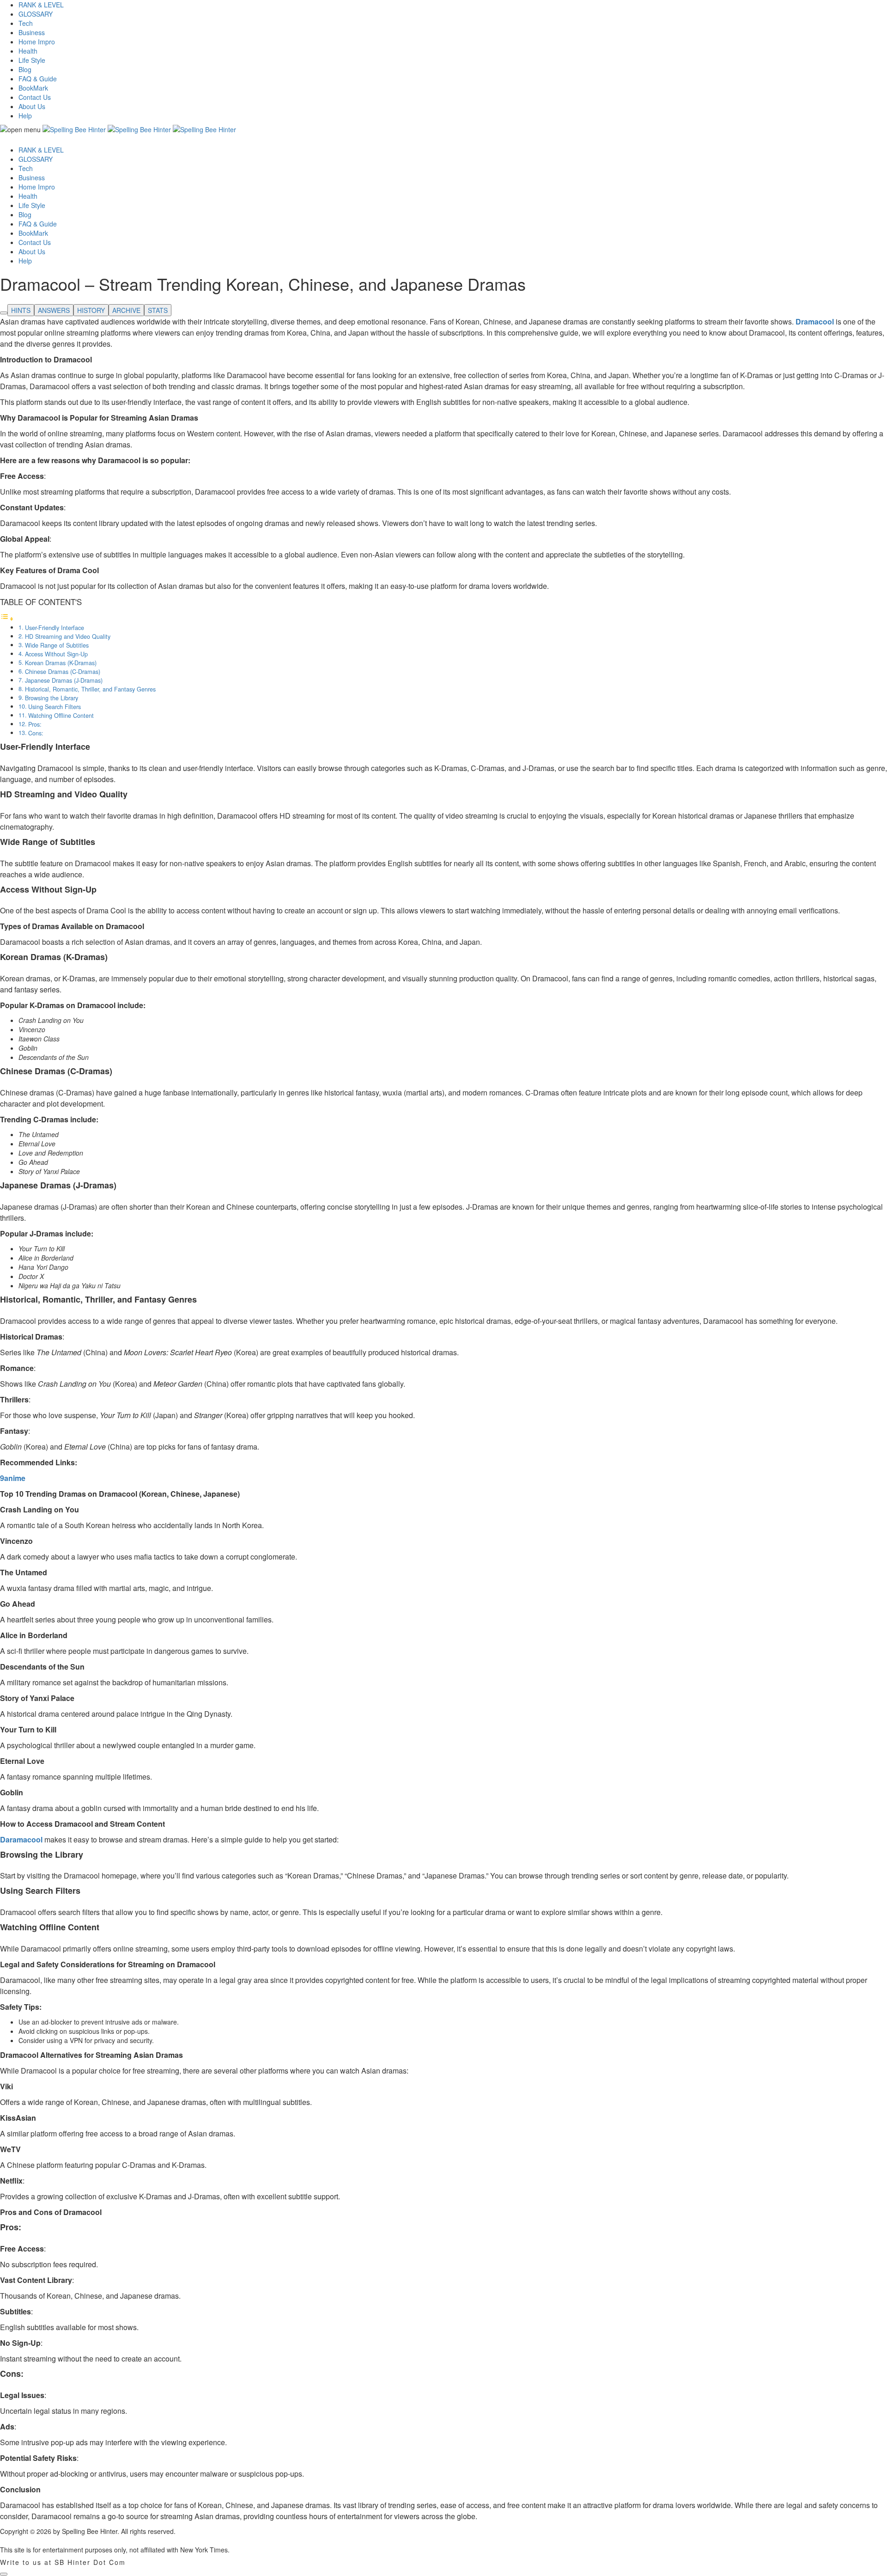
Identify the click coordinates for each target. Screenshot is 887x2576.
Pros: (35, 724)
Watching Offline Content (61, 716)
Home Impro (37, 42)
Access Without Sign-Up (56, 654)
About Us (32, 106)
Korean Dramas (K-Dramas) (61, 663)
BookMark (33, 88)
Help (25, 116)
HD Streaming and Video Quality (68, 636)
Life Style (32, 60)
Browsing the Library (52, 698)
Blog (25, 69)
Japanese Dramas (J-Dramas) (64, 680)
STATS (158, 310)
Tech (26, 23)
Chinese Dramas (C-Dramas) (63, 672)
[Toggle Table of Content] (7, 618)
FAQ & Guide (38, 79)
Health (28, 51)
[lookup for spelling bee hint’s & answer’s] (4, 313)
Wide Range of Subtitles (57, 645)
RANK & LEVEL (41, 5)
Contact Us (35, 97)
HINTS (21, 310)
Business (32, 32)
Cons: (36, 733)
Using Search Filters (55, 707)
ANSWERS (54, 310)
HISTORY (91, 310)
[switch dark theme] (4, 2574)
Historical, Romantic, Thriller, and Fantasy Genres (90, 689)
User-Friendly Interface (55, 628)
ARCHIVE (126, 310)
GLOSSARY (36, 14)
